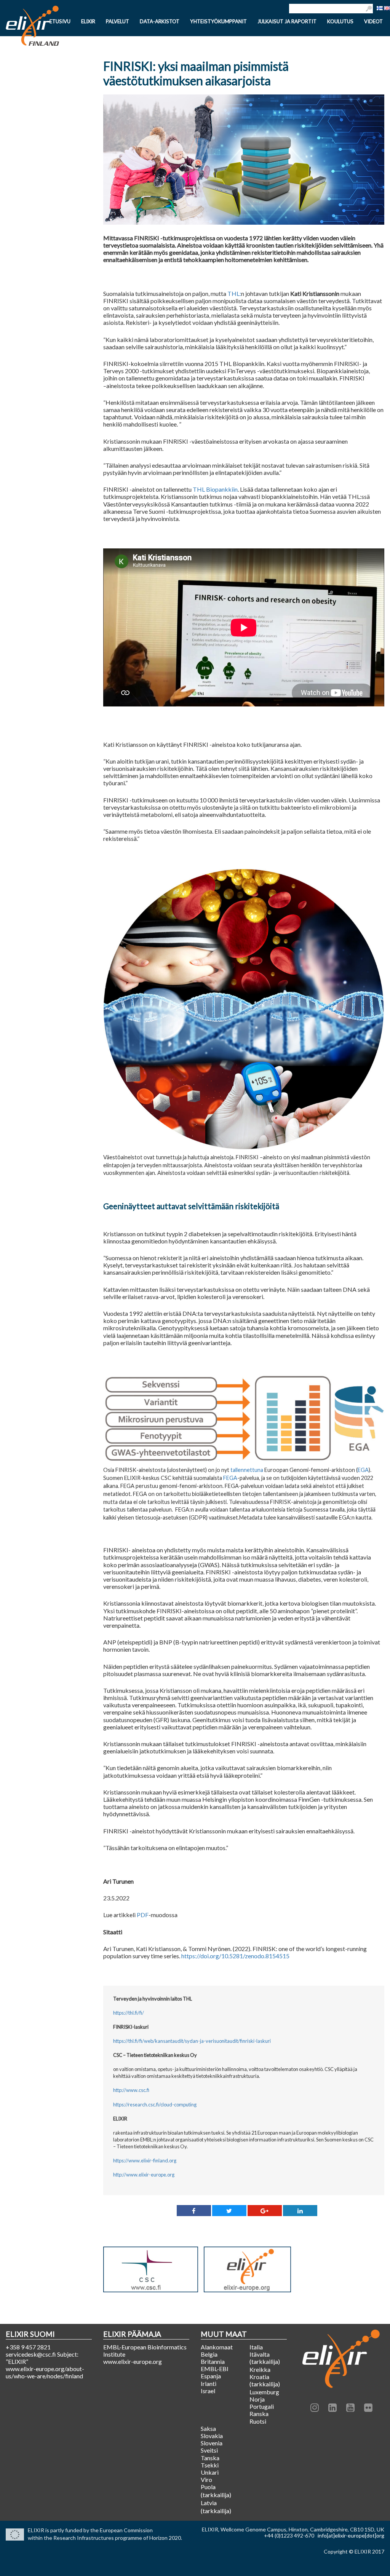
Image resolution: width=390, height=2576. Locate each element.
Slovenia (212, 2443)
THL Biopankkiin (215, 489)
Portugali (262, 2406)
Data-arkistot (160, 22)
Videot (373, 22)
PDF (143, 1915)
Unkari (210, 2472)
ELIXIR (88, 22)
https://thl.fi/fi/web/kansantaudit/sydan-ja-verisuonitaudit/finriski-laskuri (192, 2041)
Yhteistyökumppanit (218, 22)
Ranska (259, 2414)
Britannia (213, 2361)
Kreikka (260, 2369)
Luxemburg (264, 2392)
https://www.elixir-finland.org (145, 2161)
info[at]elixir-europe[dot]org (351, 2535)
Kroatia (259, 2377)
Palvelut (117, 22)
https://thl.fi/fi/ (129, 2013)
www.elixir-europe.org (133, 2361)
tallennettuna (247, 1470)
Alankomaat (217, 2347)
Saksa (208, 2428)
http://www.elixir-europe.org (144, 2175)
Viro (206, 2479)
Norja (257, 2399)
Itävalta (260, 2354)
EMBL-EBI (215, 2369)
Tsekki (210, 2465)
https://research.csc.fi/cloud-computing (155, 2105)
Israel (208, 2391)
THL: (234, 293)
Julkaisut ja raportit (287, 22)
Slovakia (212, 2436)
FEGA (230, 1478)
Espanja (211, 2376)
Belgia (209, 2354)
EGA (363, 1470)
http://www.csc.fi (131, 2090)
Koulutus (340, 22)
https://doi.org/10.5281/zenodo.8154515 (235, 1956)
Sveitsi (209, 2450)
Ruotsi (258, 2421)
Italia (256, 2347)
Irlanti (209, 2383)
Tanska (210, 2458)
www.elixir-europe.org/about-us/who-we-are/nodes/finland (45, 2372)
